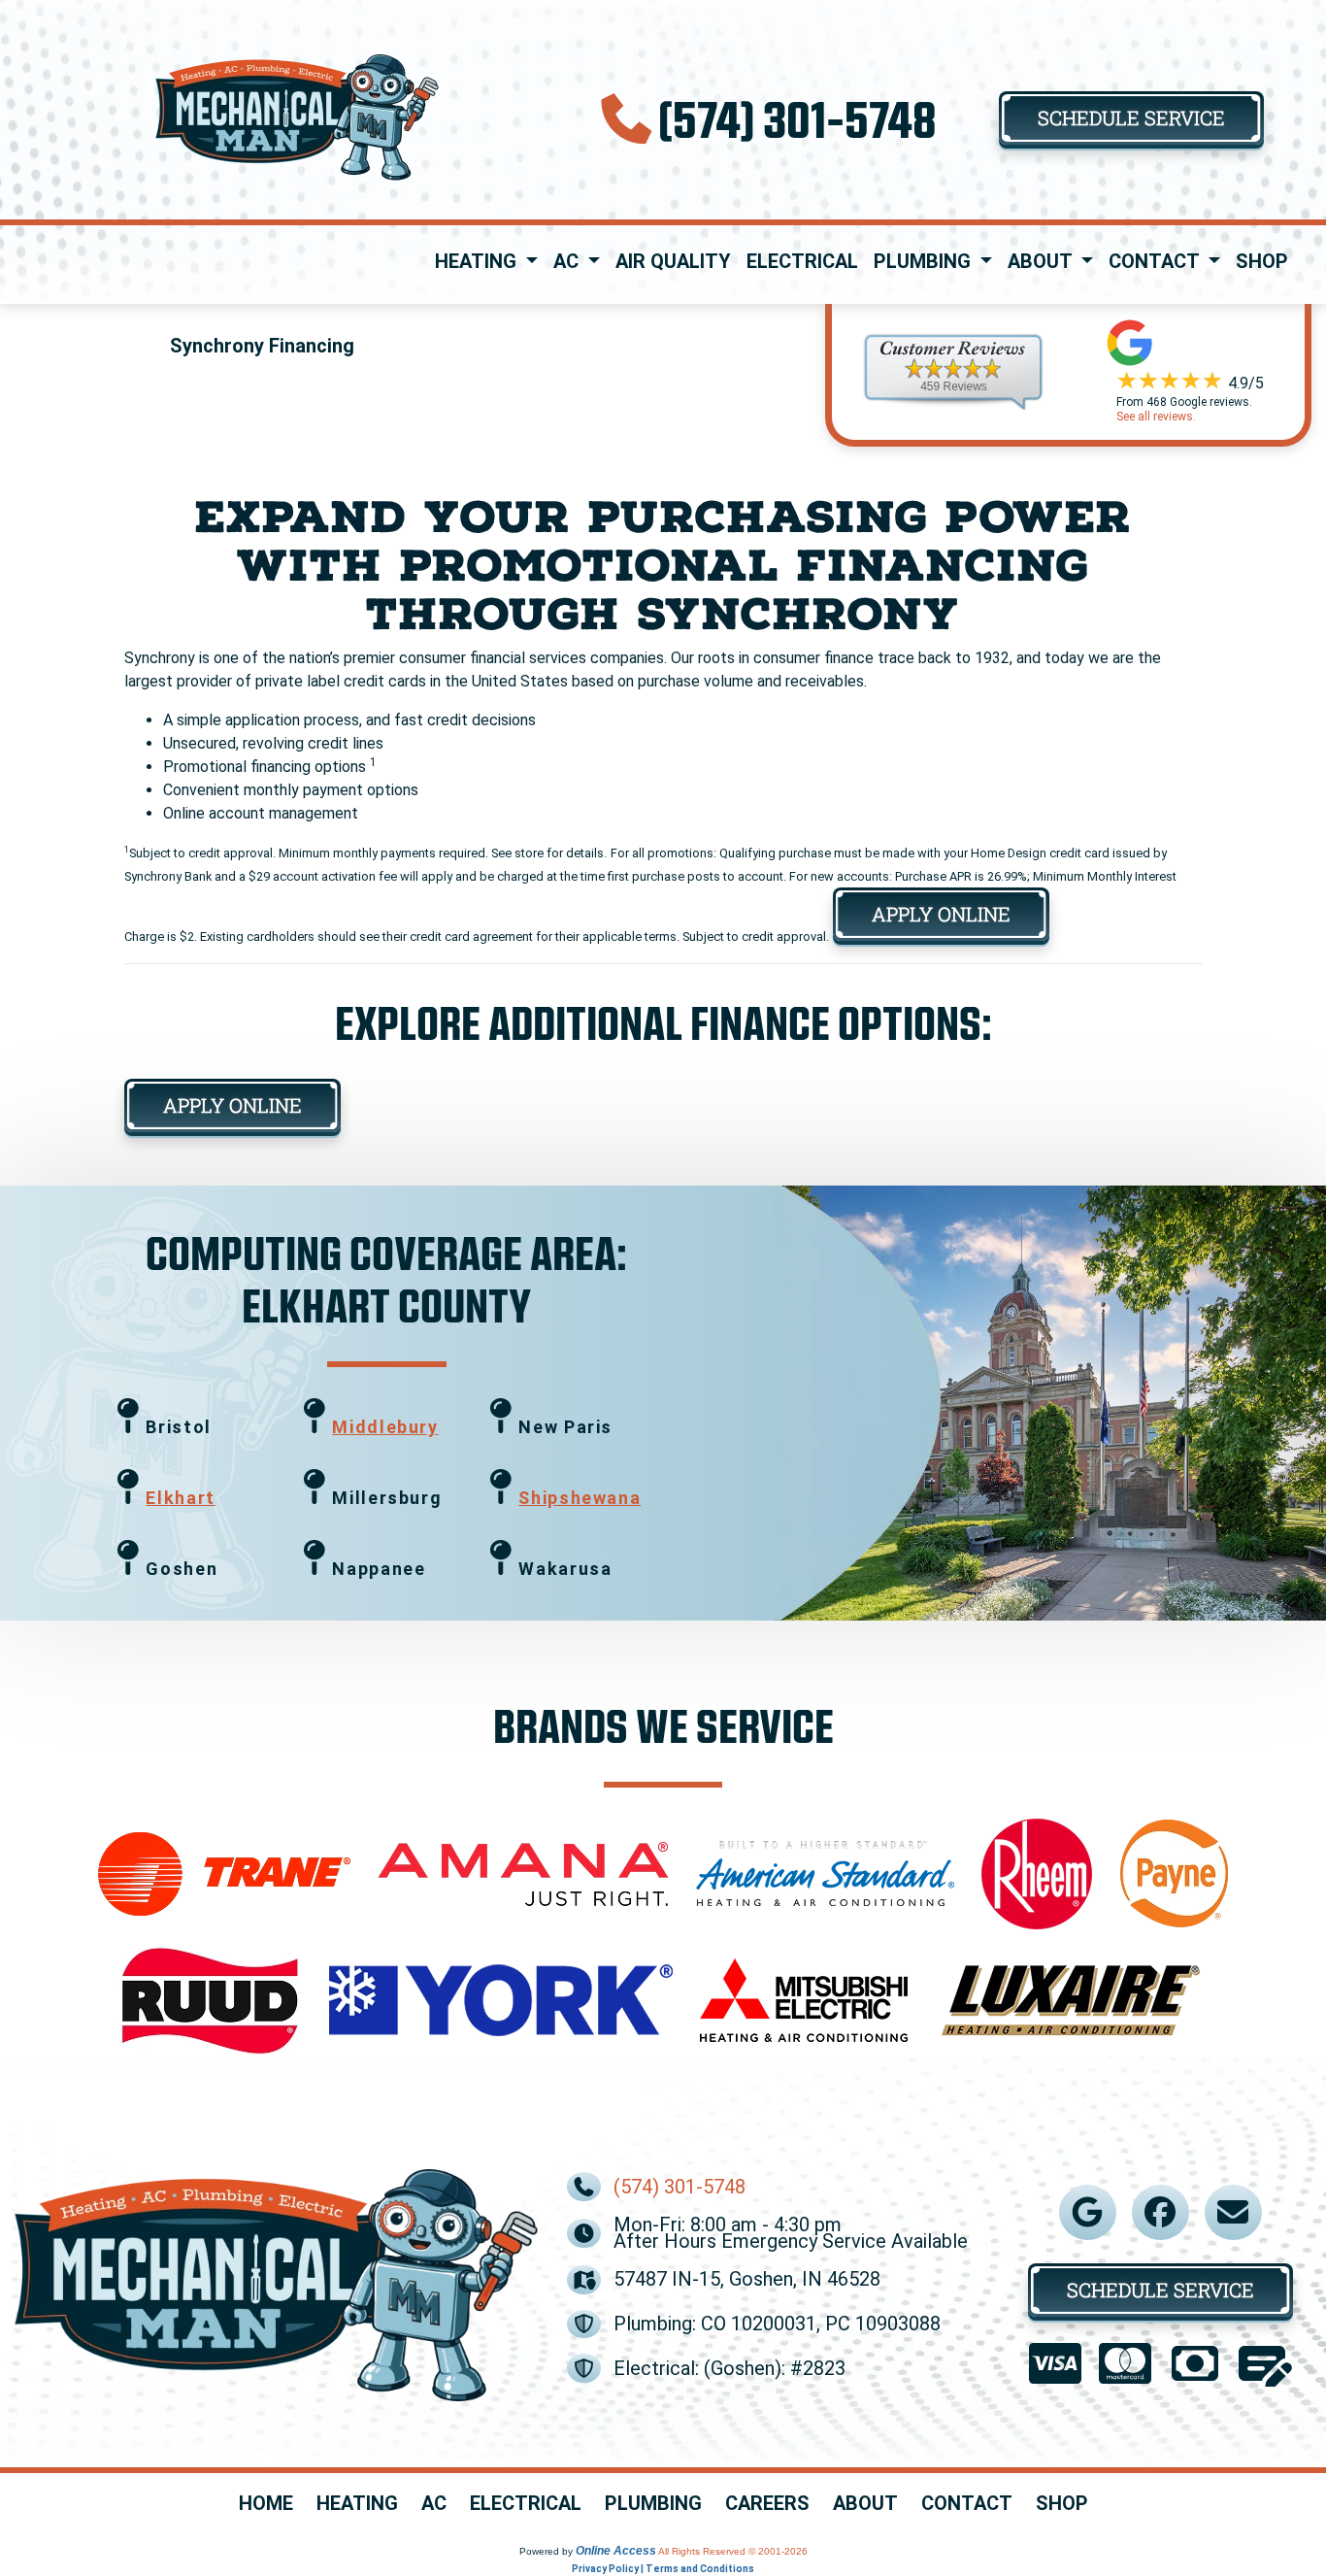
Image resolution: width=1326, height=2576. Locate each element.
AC (434, 2504)
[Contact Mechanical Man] (1233, 2212)
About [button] (1042, 261)
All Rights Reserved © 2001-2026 (733, 2551)
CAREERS (767, 2504)
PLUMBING (653, 2504)
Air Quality (673, 261)
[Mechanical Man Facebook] (1160, 2212)
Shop (1262, 261)
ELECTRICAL (526, 2504)
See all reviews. (1156, 417)
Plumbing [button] (925, 261)
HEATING (357, 2504)
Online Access (616, 2551)
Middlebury (385, 1427)
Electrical (802, 261)
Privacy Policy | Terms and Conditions (663, 2569)
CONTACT (967, 2504)
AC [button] (568, 261)
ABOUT (865, 2504)
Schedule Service (1131, 117)
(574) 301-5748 (797, 118)
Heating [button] (478, 261)
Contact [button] (1156, 261)
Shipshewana (580, 1498)
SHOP (1062, 2504)
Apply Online (941, 914)
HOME (266, 2504)
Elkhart (180, 1498)
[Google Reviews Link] (1087, 2212)
